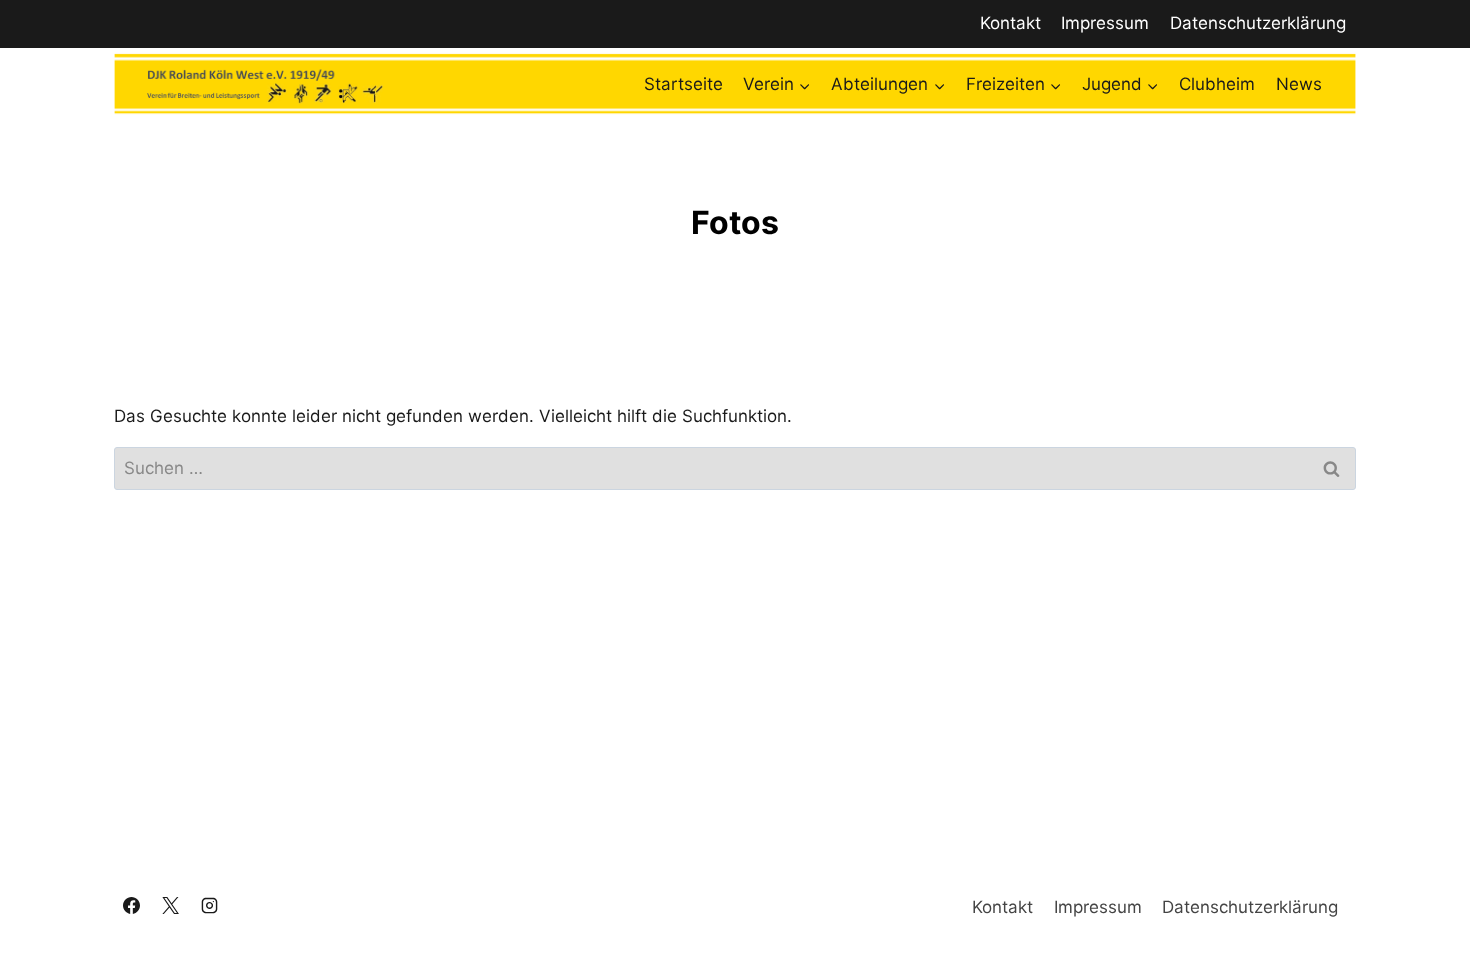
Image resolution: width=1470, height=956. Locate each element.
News (1299, 84)
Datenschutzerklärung (1258, 23)
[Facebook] (131, 906)
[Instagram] (209, 906)
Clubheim (1217, 84)
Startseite (683, 84)
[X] (170, 906)
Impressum (1105, 23)
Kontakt (1010, 23)
